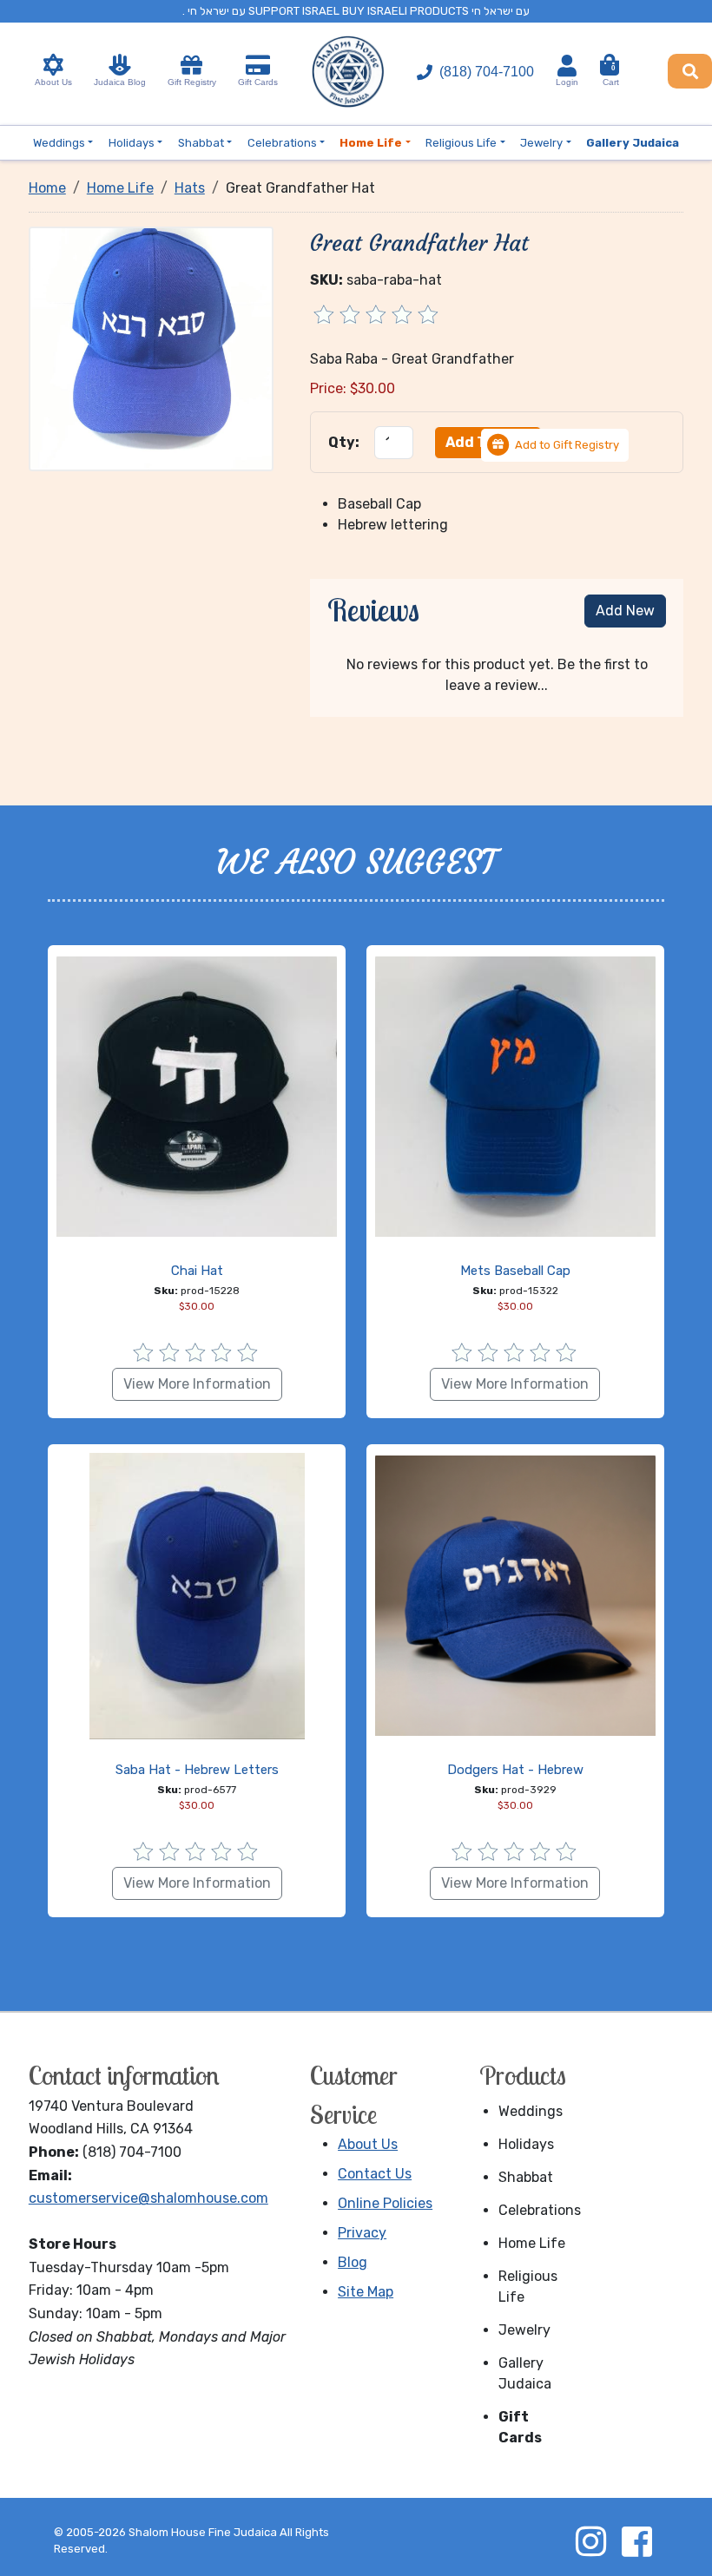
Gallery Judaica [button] (633, 143)
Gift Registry (192, 82)
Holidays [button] (132, 143)
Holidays (526, 2144)
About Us (53, 82)
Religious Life (528, 2287)
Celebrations (538, 2210)
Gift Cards (258, 82)
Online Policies (385, 2203)
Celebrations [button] (282, 143)
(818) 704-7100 (487, 72)
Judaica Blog (120, 82)
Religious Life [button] (461, 143)
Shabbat (526, 2177)
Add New (625, 611)
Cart (611, 76)
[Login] (567, 66)
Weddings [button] (59, 143)
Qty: (344, 442)
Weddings (531, 2111)
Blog (353, 2262)
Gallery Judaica (525, 2373)
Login (567, 82)
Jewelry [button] (541, 143)
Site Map (366, 2292)
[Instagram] (590, 2541)
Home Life (532, 2243)
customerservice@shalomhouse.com (148, 2198)
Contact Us (375, 2174)
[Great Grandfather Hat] (151, 348)
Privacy (362, 2233)
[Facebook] (636, 2541)
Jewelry (524, 2330)
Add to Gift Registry (567, 445)
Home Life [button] (371, 143)
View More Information (197, 1384)
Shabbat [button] (201, 143)
